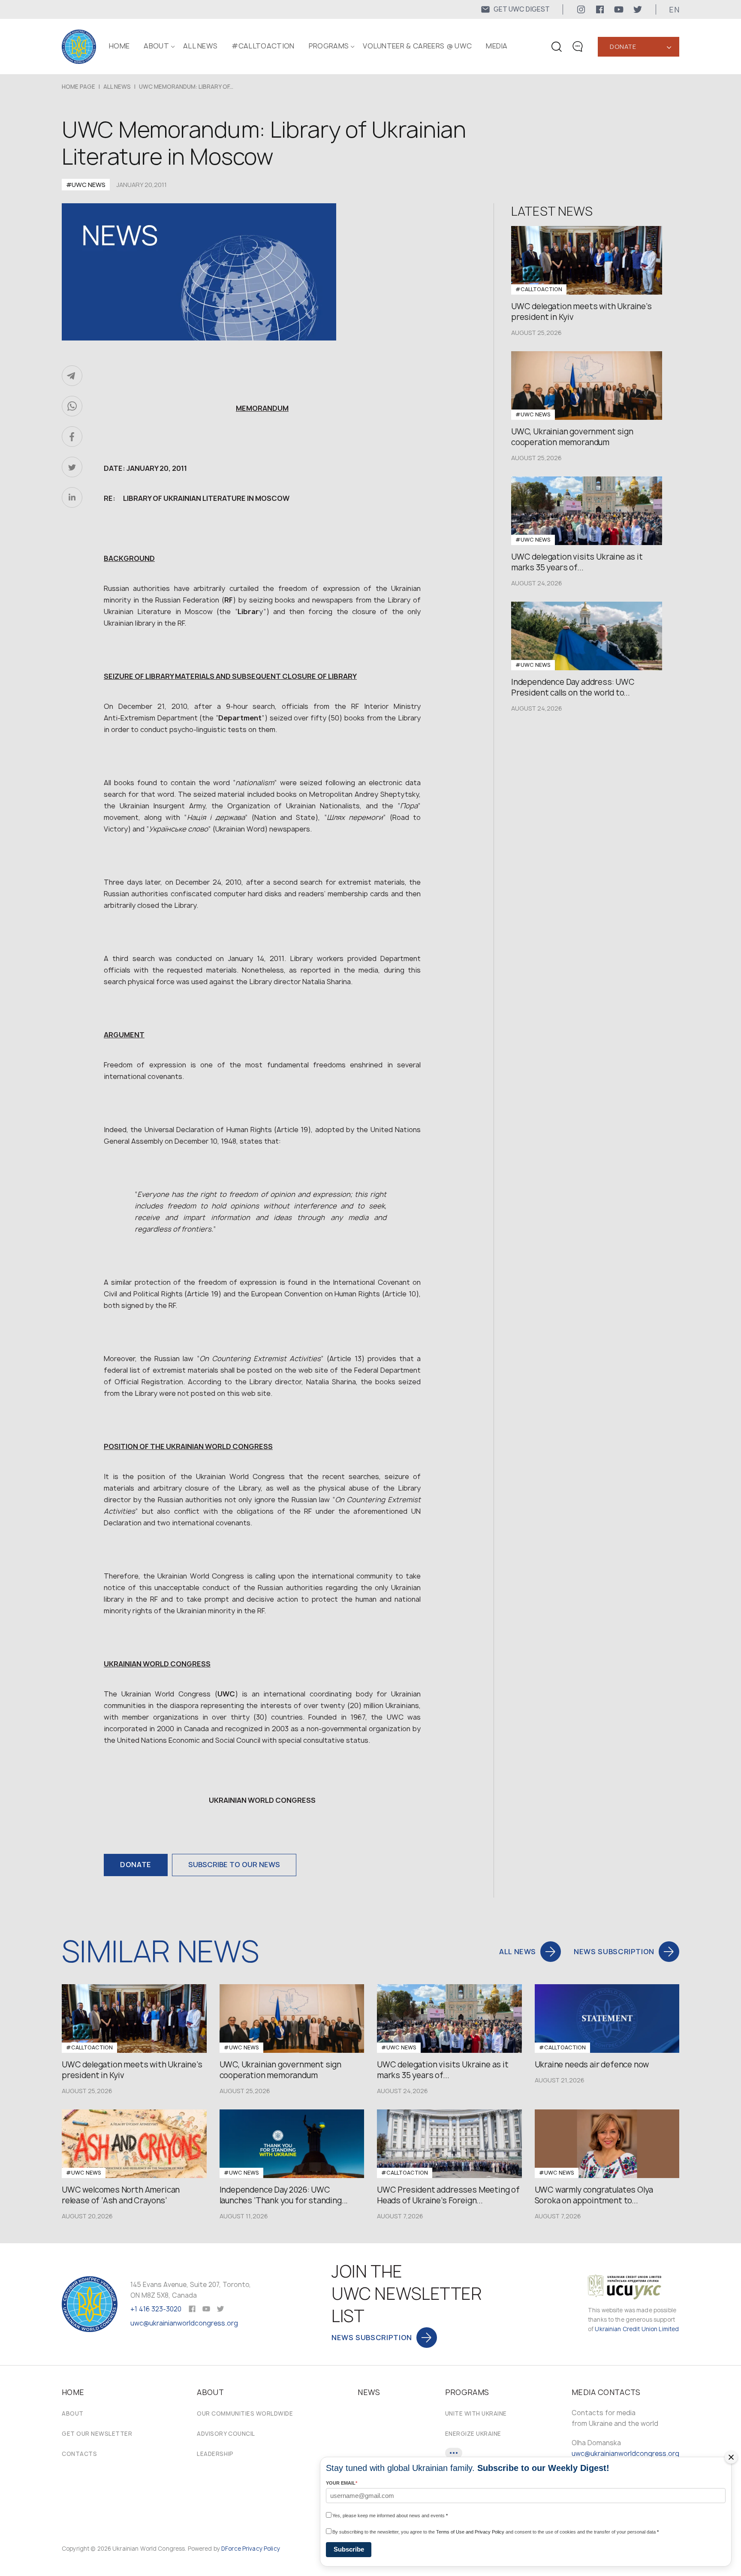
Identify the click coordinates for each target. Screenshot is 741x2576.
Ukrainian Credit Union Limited (637, 2329)
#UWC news (86, 185)
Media (497, 46)
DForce (231, 2549)
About (73, 2413)
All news (200, 46)
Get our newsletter (97, 2434)
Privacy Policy (261, 2549)
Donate (623, 47)
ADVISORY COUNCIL (226, 2434)
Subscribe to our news (234, 1865)
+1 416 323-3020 (156, 2309)
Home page (78, 87)
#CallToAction (263, 46)
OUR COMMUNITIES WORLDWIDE (245, 2413)
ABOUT (156, 46)
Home (119, 46)
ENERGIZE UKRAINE (473, 2434)
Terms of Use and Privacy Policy (470, 2532)
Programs (329, 46)
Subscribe (349, 2549)
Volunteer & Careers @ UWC (417, 46)
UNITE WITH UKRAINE (476, 2413)
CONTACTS (79, 2454)
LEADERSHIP (215, 2454)
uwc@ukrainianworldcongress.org (184, 2323)
